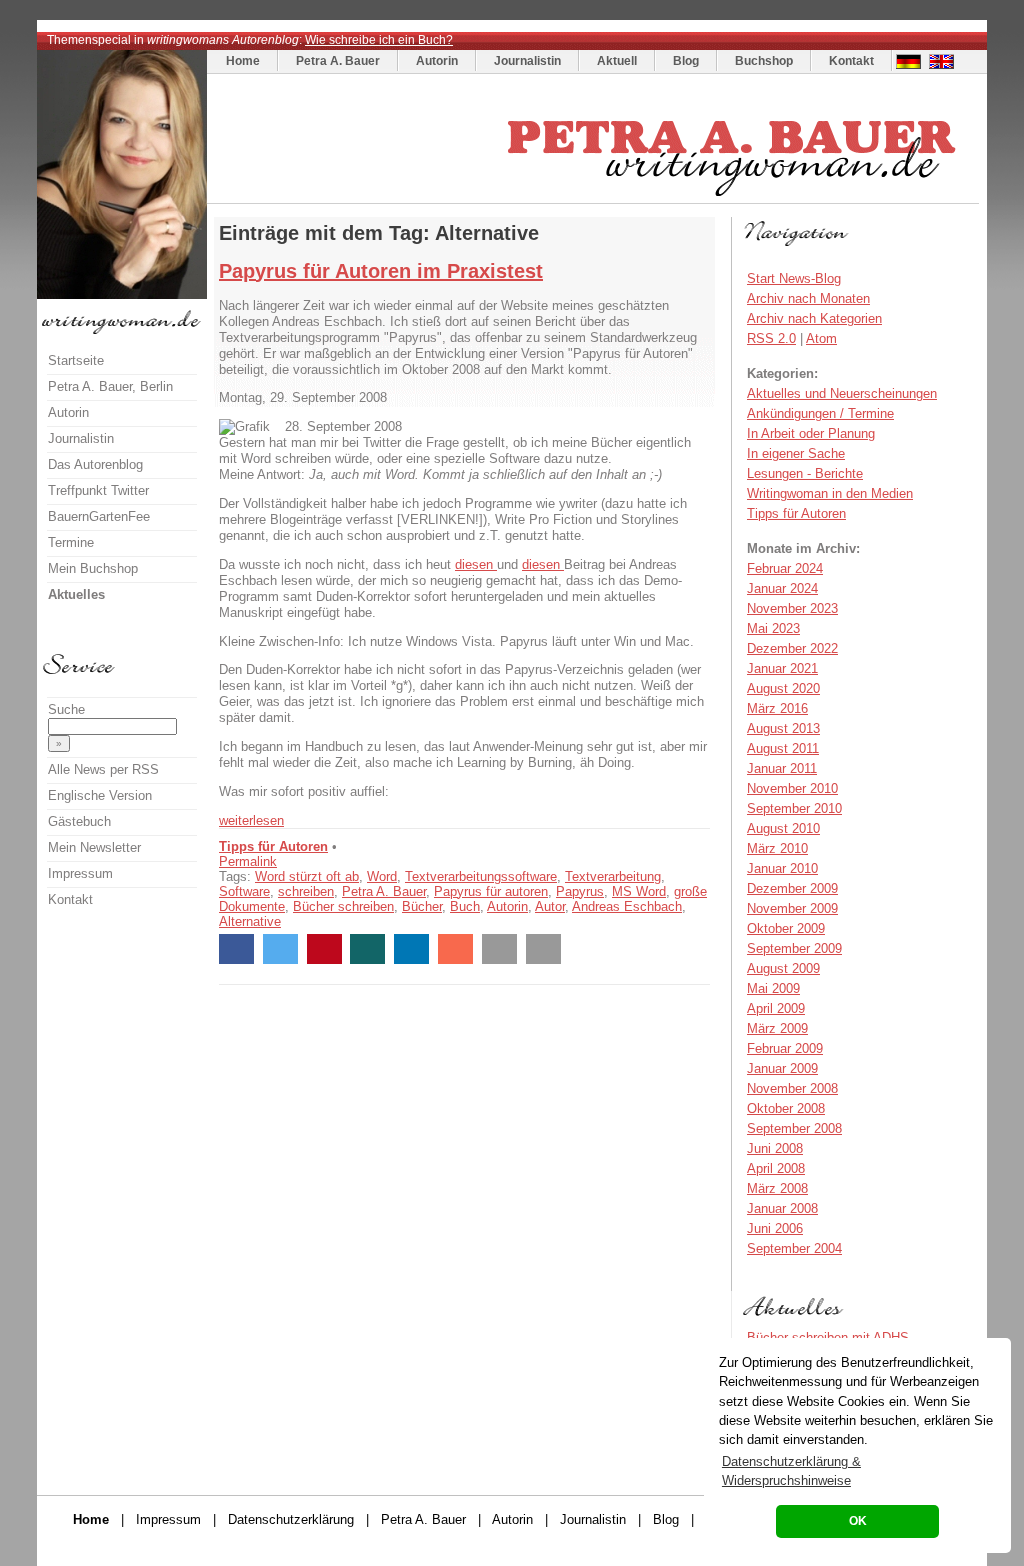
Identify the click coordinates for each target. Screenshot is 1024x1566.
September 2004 (794, 1248)
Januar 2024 (782, 588)
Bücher (422, 906)
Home (243, 61)
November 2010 (792, 788)
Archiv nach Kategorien (814, 318)
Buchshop (764, 61)
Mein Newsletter (94, 847)
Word (382, 876)
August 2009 (783, 968)
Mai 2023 (773, 628)
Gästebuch (79, 821)
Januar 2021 (782, 668)
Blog (686, 61)
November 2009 (792, 908)
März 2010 (777, 848)
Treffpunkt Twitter (98, 490)
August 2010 (783, 828)
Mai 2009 (773, 988)
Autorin (437, 61)
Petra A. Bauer (338, 61)
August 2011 (783, 748)
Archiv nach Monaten (808, 298)
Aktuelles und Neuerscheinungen (842, 393)
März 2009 (777, 1028)
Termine (71, 542)
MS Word (639, 891)
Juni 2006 (775, 1228)
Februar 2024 (785, 568)
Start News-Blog (794, 278)
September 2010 (794, 808)
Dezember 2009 (792, 888)
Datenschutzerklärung (291, 1519)
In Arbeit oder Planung (811, 433)
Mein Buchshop (93, 568)
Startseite (76, 360)
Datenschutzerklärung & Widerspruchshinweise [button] (791, 1471)
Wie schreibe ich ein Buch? (379, 40)
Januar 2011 (782, 768)
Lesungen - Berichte (805, 473)
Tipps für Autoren (273, 846)
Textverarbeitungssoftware (481, 876)
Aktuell (617, 61)
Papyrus (580, 891)
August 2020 (783, 688)
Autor (550, 906)
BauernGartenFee (99, 516)
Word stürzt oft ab (307, 876)
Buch (465, 906)
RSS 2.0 (771, 338)
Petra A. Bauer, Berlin (110, 386)
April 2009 (776, 1008)
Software (244, 891)
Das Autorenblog (95, 464)
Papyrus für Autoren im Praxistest (381, 271)
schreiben (306, 891)
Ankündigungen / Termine (820, 413)
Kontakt (851, 61)
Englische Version (100, 795)
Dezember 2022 (792, 648)
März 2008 (777, 1188)
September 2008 (794, 1128)
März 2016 (777, 708)
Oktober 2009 (786, 928)
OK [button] (858, 1521)
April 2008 (776, 1168)
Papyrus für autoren (491, 891)
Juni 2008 (775, 1148)
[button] (236, 949)
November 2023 (792, 608)
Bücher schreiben (343, 906)
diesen (476, 564)
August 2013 (783, 728)
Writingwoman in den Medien (830, 493)
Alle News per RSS (103, 769)
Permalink (248, 861)
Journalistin (527, 61)
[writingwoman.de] (595, 198)
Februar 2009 (785, 1048)
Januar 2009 (782, 1068)
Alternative (250, 921)
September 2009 (794, 948)
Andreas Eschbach (627, 906)
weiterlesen (251, 820)
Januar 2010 (782, 868)
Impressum (80, 873)
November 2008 (792, 1088)
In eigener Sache (796, 453)
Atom (821, 338)
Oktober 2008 (786, 1108)
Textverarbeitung (613, 876)
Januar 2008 (782, 1208)
